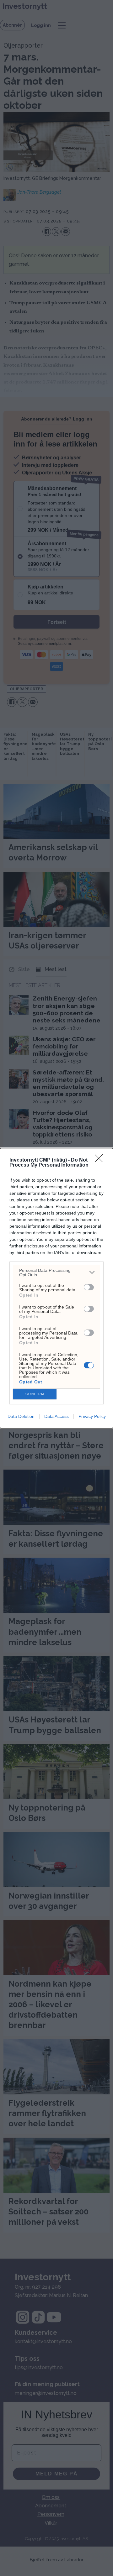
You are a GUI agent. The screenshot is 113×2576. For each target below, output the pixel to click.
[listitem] (56, 1272)
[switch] (89, 1287)
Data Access (56, 1416)
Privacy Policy (92, 1416)
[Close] (101, 1160)
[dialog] (56, 1288)
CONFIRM (35, 1394)
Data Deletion (21, 1416)
